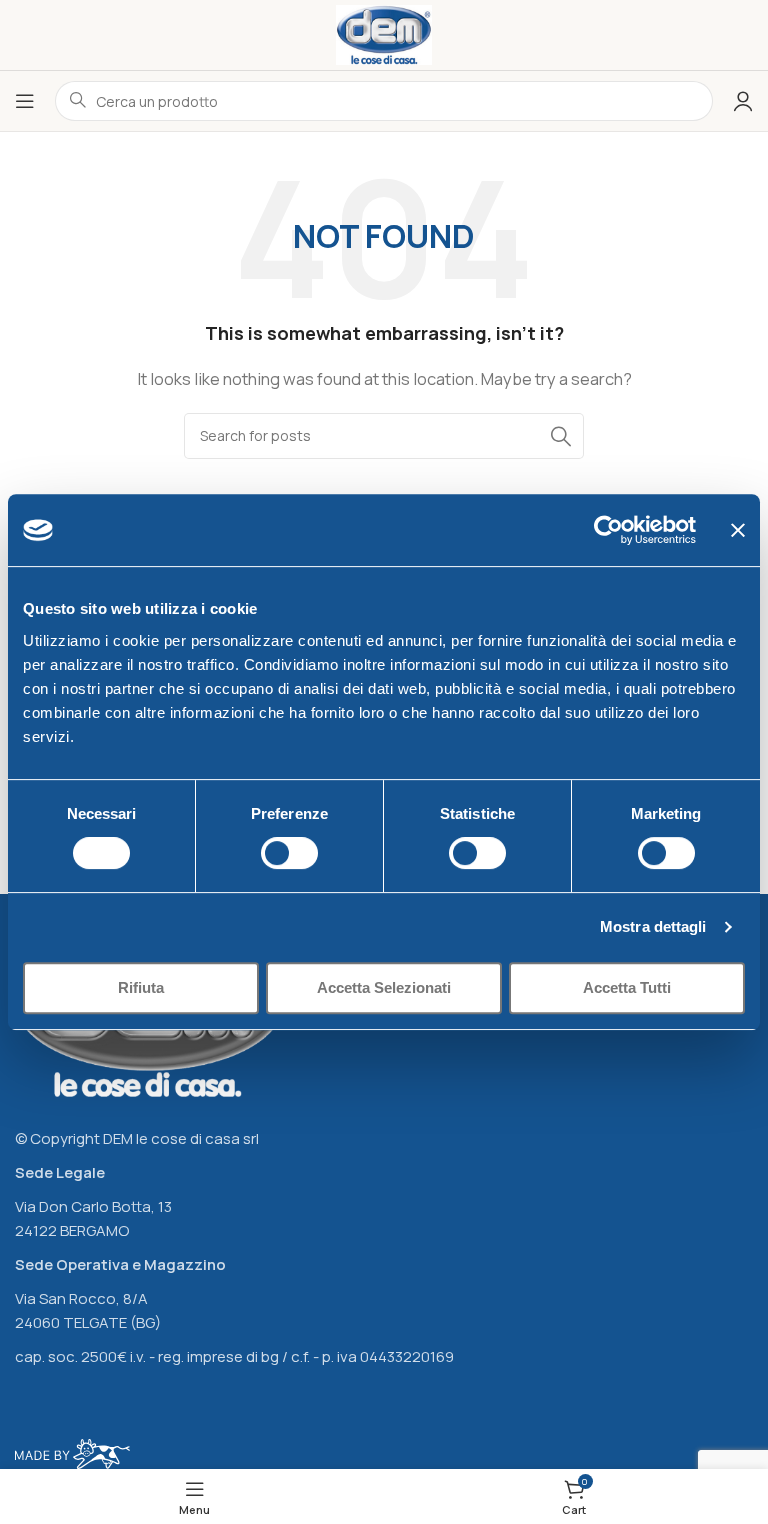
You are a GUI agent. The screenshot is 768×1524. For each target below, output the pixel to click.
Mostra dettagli (653, 926)
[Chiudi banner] (738, 530)
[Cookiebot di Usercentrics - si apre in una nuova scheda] (608, 530)
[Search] (561, 436)
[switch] (289, 853)
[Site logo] (384, 33)
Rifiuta (141, 987)
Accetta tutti (627, 987)
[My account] (743, 101)
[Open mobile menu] (25, 101)
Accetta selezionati (384, 987)
